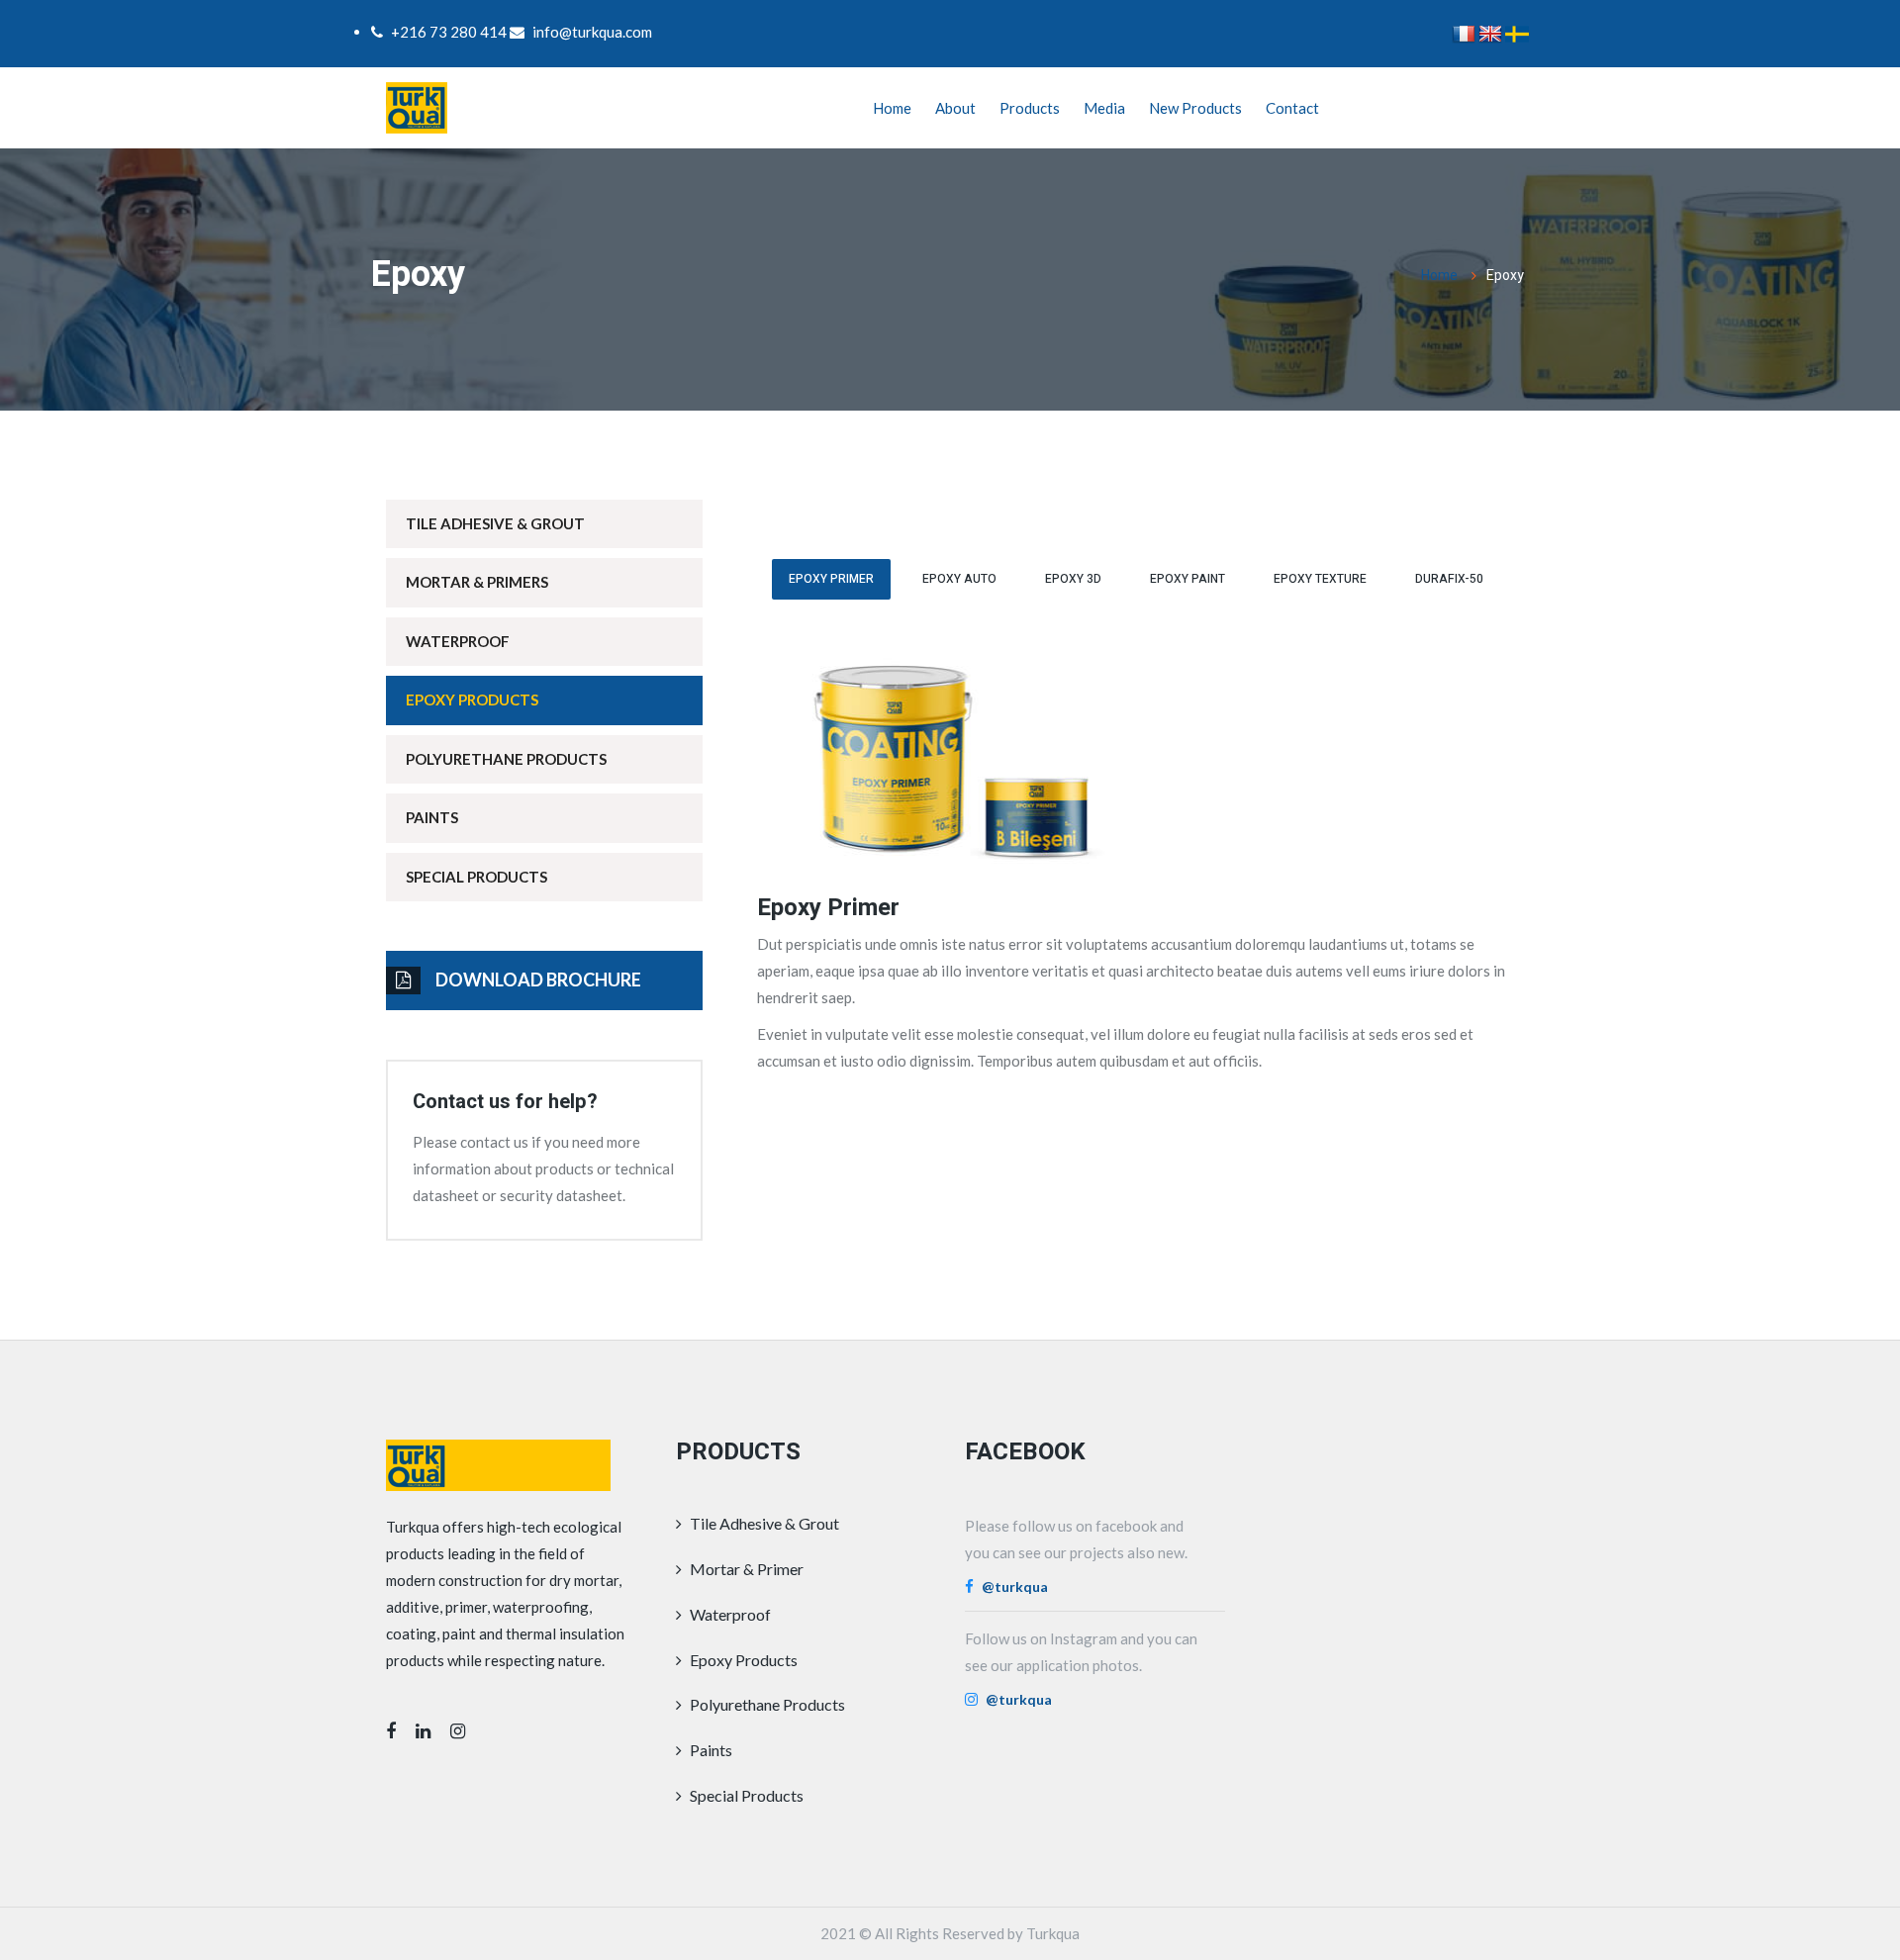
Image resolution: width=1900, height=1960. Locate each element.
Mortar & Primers (477, 582)
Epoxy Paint (1187, 579)
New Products (1195, 108)
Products (1030, 108)
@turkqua (1015, 1587)
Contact (1292, 108)
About (955, 108)
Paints (432, 817)
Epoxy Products (472, 700)
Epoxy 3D (1073, 579)
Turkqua (1053, 1933)
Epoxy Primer (831, 579)
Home (892, 108)
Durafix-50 (1449, 579)
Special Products (476, 877)
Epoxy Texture (1320, 579)
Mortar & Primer (745, 1569)
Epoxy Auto (959, 579)
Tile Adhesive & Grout (495, 523)
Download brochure (538, 980)
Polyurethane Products (506, 759)
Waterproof (458, 641)
